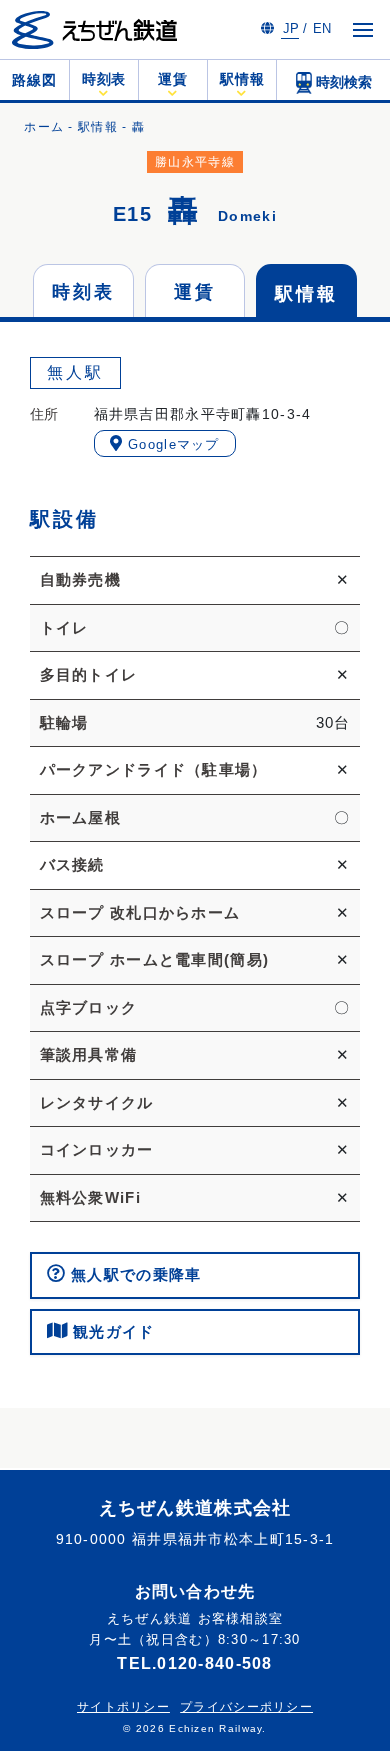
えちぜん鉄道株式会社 (195, 1508)
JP (291, 28)
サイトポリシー (123, 1707)
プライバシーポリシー (246, 1707)
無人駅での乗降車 (134, 1274)
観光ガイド (111, 1331)
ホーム (44, 127)
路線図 (35, 80)
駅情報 (98, 127)
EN (322, 28)
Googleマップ (171, 444)
